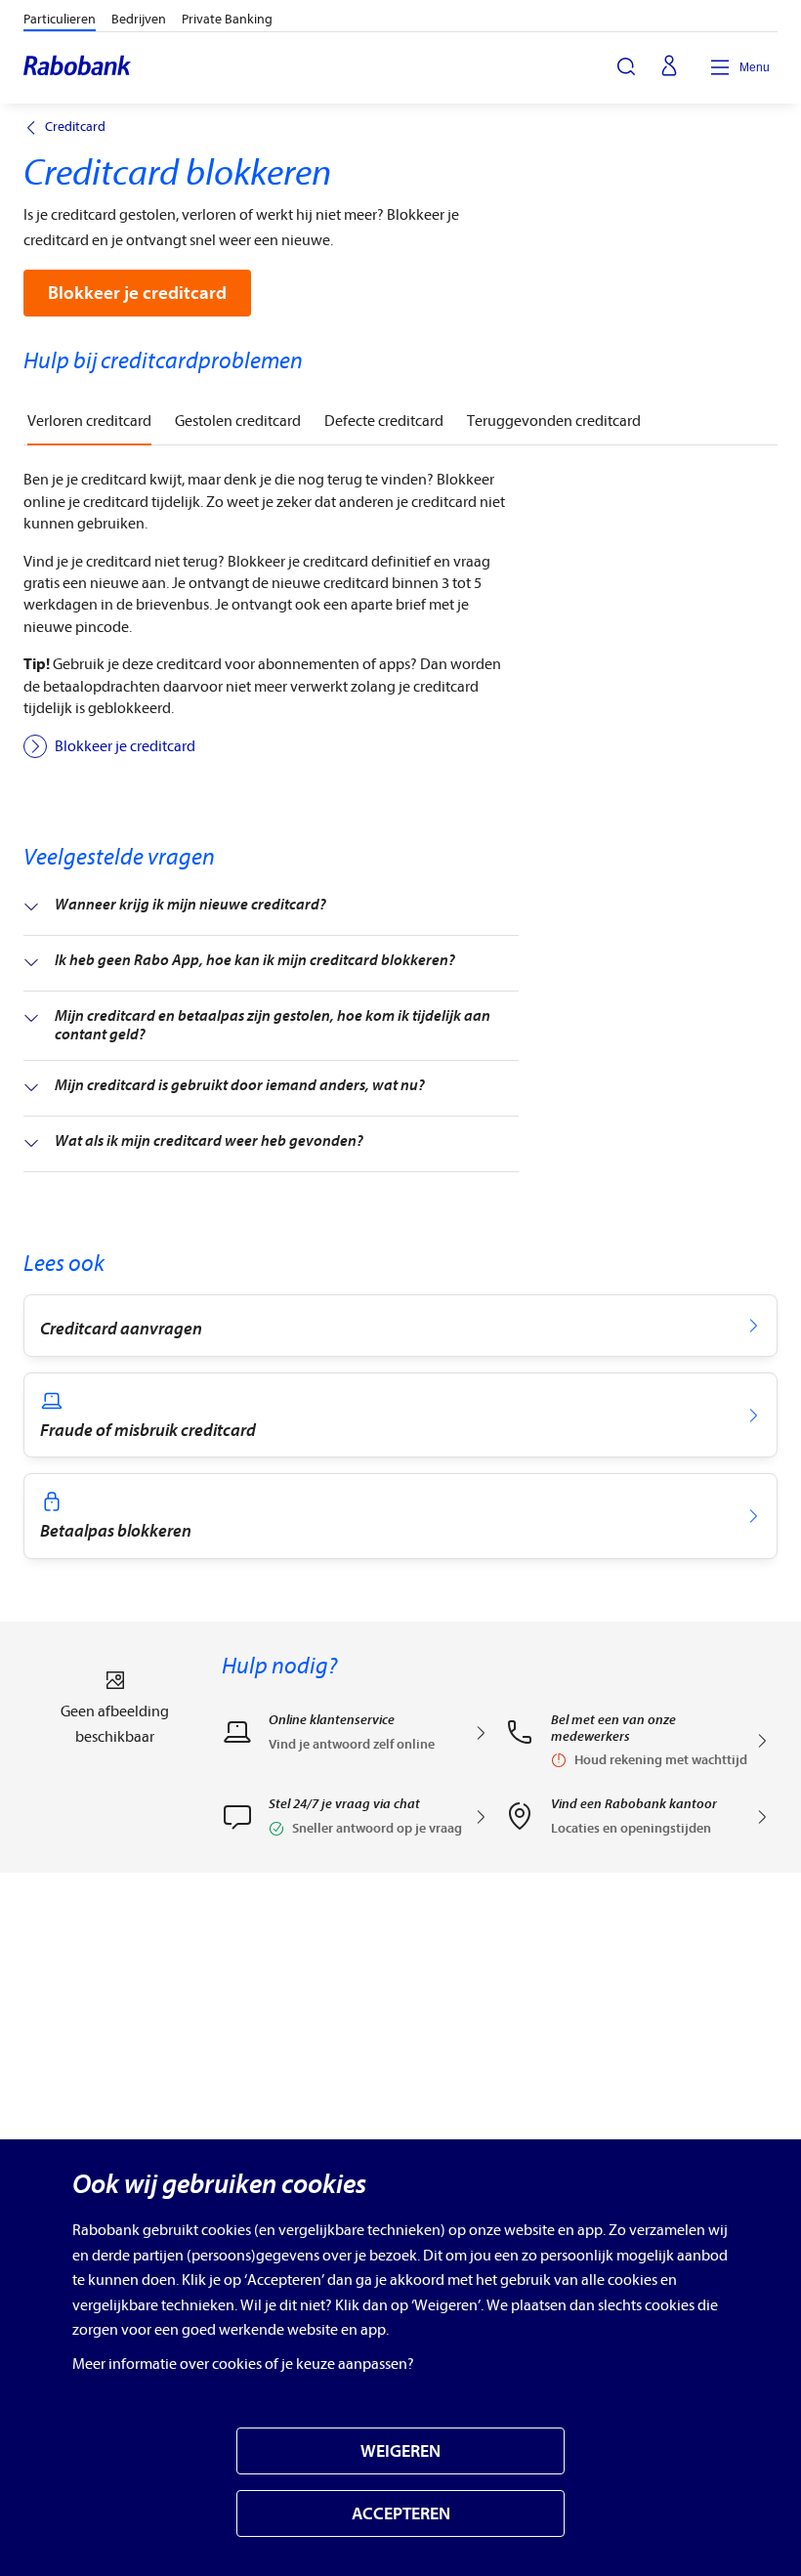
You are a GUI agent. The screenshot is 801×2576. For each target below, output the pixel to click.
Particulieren (60, 19)
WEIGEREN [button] (400, 2451)
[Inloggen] (669, 67)
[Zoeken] (626, 66)
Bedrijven (139, 19)
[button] (355, 1823)
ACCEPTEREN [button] (401, 2514)
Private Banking (227, 19)
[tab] (89, 422)
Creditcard (75, 127)
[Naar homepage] (78, 67)
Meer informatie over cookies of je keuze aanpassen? (243, 2364)
